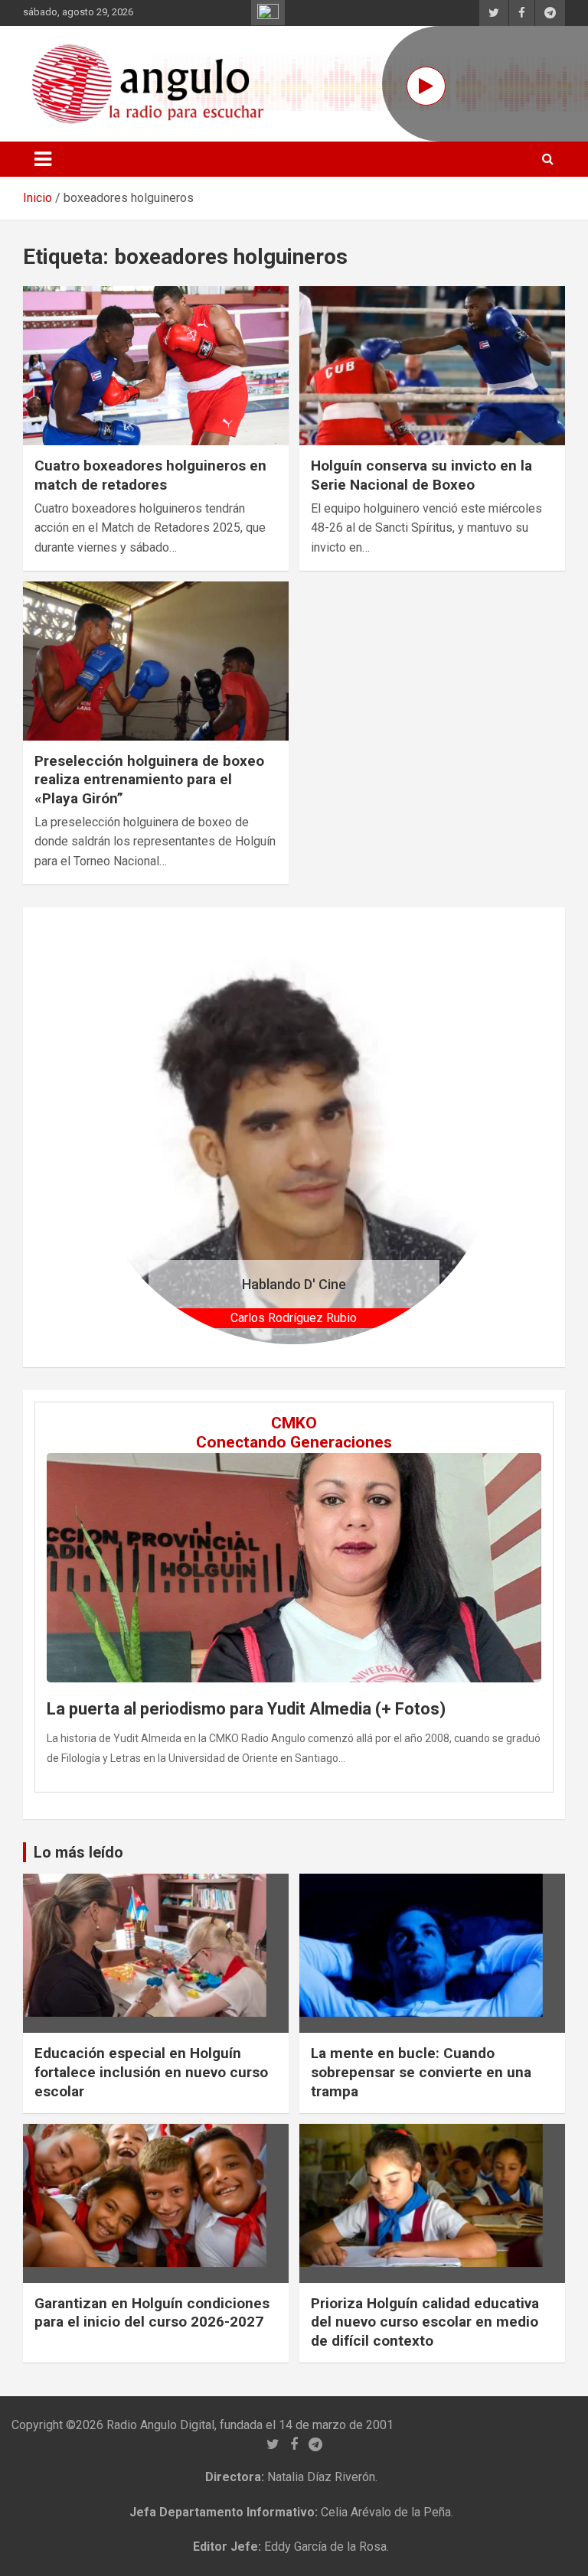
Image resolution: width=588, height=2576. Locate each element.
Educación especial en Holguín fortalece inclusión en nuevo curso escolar (151, 2072)
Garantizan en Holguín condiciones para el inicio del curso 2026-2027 (152, 2313)
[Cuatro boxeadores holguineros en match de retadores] (156, 366)
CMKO (294, 1423)
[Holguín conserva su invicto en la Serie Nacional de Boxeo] (432, 366)
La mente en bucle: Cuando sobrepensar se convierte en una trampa (421, 2072)
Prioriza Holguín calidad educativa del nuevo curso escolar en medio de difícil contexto (425, 2322)
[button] (118, 1137)
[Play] (426, 86)
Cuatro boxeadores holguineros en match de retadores (150, 475)
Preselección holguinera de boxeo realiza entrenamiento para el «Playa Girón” (149, 780)
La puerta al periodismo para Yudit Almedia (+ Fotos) (246, 1709)
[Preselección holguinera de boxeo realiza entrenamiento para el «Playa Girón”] (156, 661)
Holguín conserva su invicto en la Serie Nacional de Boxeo (421, 475)
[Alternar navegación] (43, 159)
